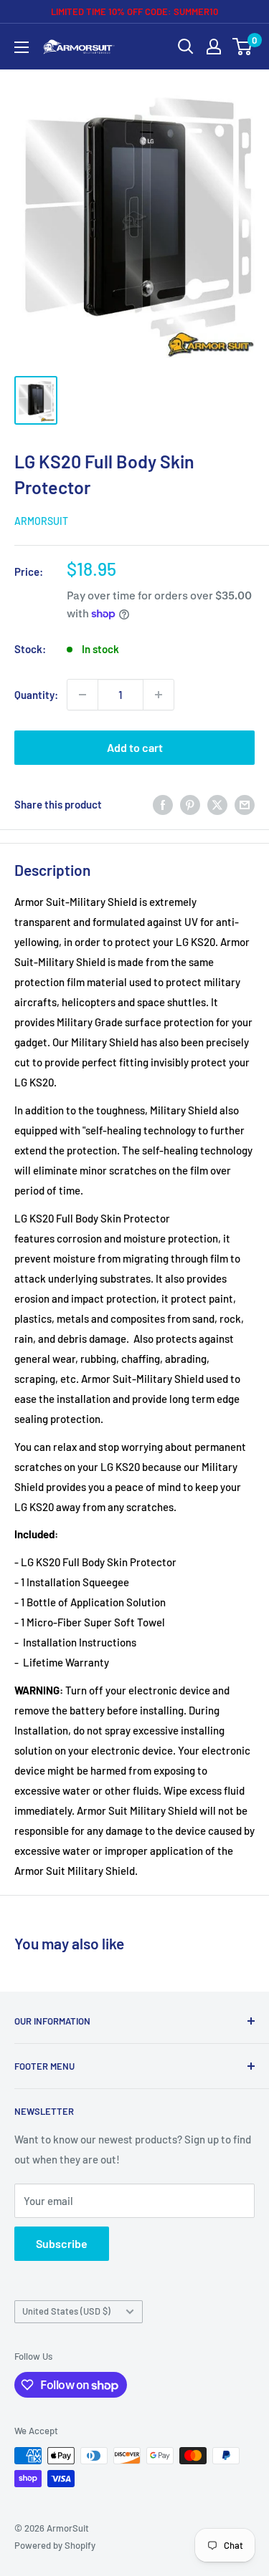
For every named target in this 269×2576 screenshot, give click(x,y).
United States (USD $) (66, 2311)
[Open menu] (22, 47)
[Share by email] (245, 804)
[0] (243, 47)
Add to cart (135, 747)
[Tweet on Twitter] (217, 804)
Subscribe (62, 2243)
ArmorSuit (41, 521)
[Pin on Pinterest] (190, 804)
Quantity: (36, 695)
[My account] (214, 47)
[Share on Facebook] (163, 804)
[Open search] (186, 47)
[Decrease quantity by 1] (82, 695)
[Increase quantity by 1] (159, 695)
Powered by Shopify (55, 2545)
